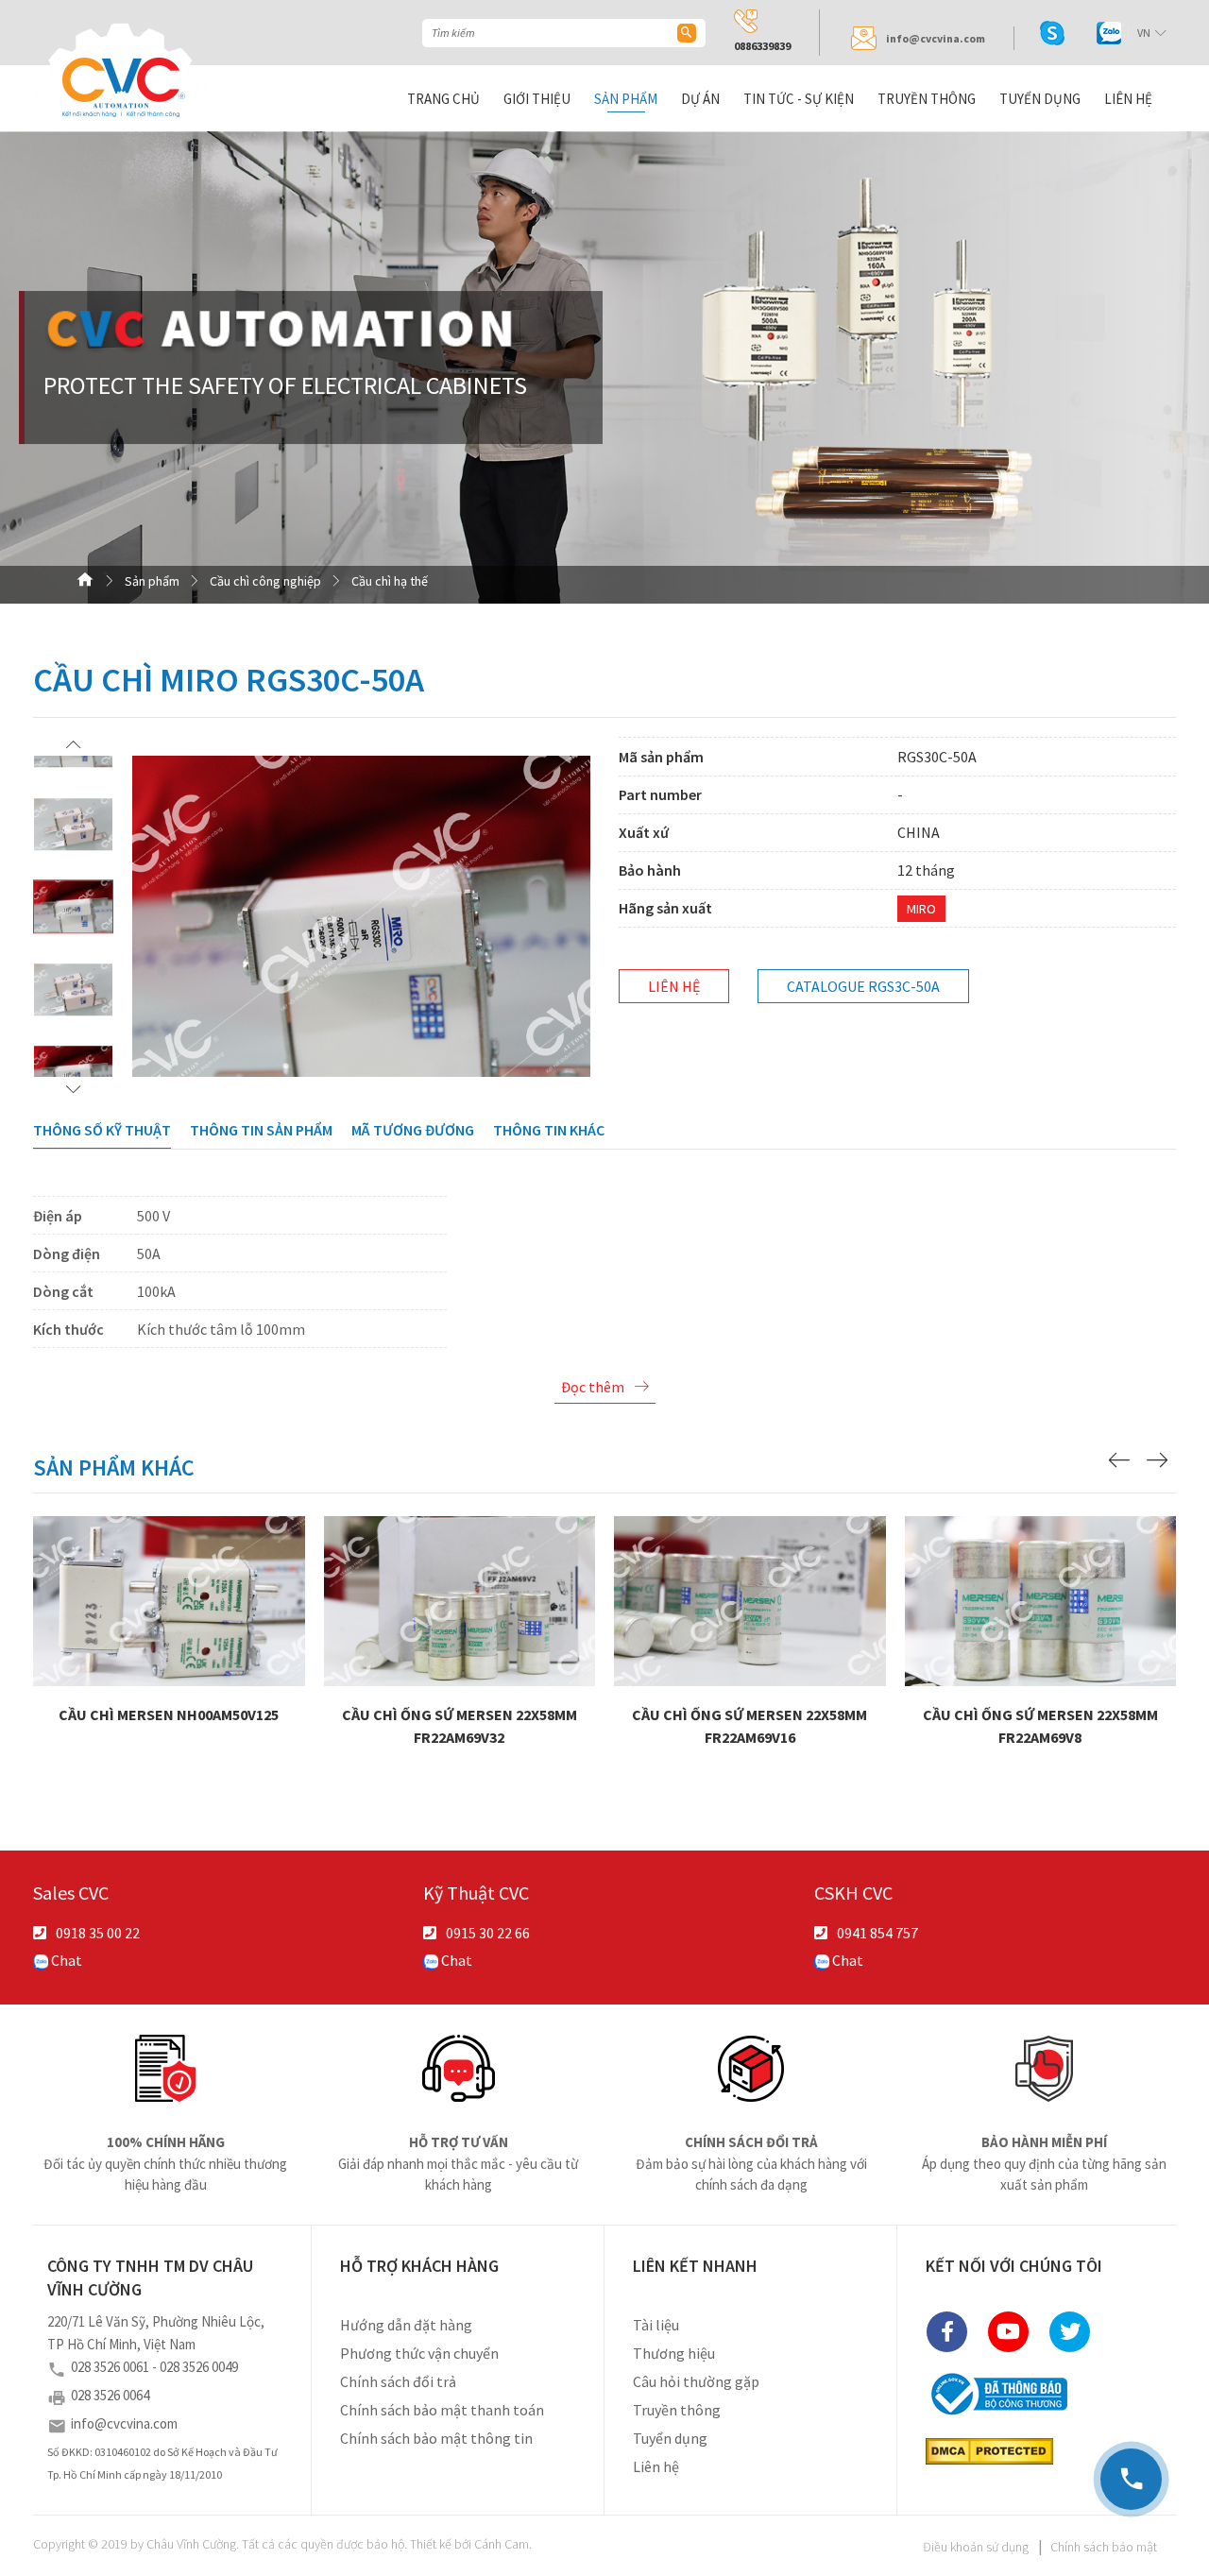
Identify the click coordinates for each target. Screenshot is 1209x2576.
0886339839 (762, 46)
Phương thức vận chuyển (419, 2353)
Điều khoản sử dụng (976, 2547)
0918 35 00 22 (98, 1933)
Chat (65, 1960)
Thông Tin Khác (549, 1130)
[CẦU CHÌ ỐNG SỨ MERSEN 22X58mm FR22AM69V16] (750, 1599)
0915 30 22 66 (488, 1933)
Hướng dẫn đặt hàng (406, 2325)
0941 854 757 (877, 1933)
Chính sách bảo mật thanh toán (442, 2410)
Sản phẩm (626, 99)
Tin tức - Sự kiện (799, 99)
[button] (73, 744)
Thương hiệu (674, 2353)
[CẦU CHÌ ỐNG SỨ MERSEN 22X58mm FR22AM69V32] (460, 1599)
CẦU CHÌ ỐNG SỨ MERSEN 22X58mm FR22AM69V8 (1041, 1663)
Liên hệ (1128, 99)
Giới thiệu (537, 99)
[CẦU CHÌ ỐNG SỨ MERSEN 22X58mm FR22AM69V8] (1041, 1599)
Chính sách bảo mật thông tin (436, 2438)
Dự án (700, 99)
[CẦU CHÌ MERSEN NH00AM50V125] (169, 1599)
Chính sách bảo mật (1104, 2547)
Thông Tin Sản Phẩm (261, 1130)
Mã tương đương (413, 1130)
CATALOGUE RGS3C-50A (863, 986)
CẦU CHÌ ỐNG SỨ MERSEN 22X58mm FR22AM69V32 (460, 1663)
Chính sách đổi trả (398, 2381)
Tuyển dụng (1040, 99)
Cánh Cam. (503, 2544)
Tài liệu (656, 2325)
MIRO (921, 909)
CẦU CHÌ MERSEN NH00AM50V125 (169, 1651)
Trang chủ (443, 99)
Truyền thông (927, 99)
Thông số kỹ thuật (102, 1130)
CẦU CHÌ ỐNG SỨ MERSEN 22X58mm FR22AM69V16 (750, 1663)
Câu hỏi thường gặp (696, 2381)
